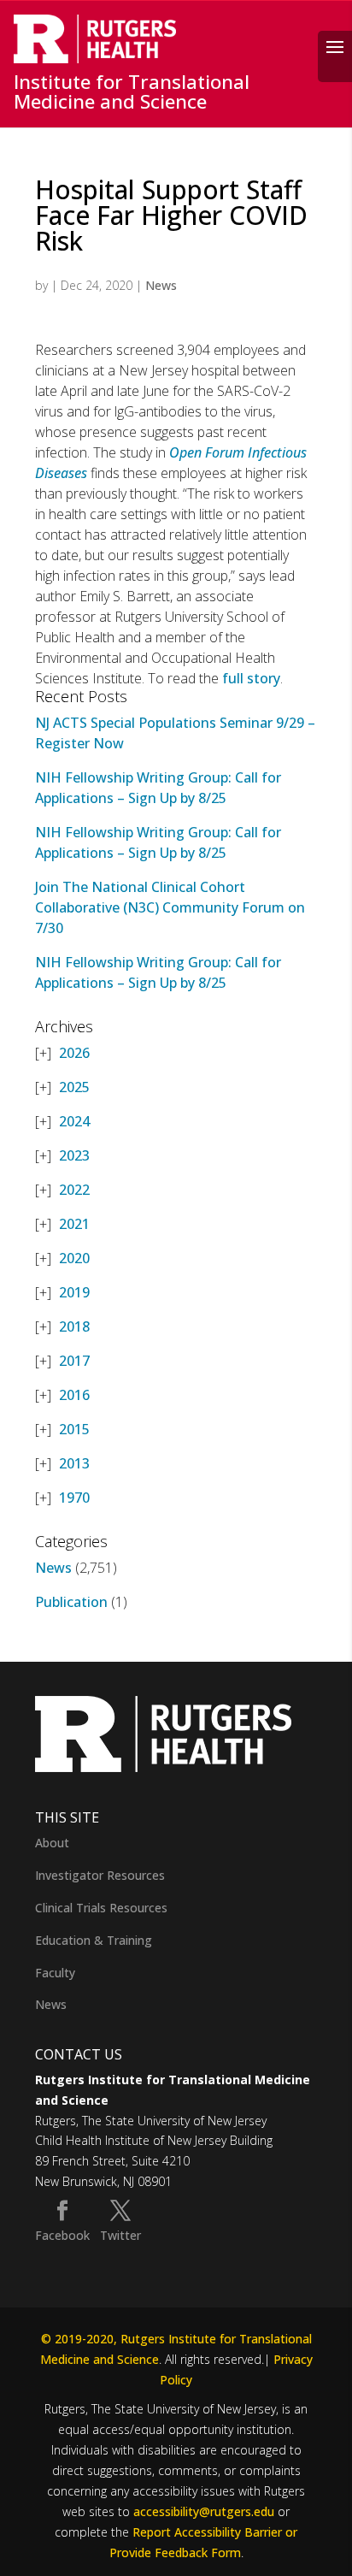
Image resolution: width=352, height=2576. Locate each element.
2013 (74, 1463)
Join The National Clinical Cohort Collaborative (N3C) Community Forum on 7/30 (170, 907)
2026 (74, 1053)
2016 (74, 1395)
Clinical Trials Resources (101, 1908)
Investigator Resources (100, 1875)
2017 (74, 1361)
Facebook (62, 2235)
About (52, 1843)
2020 (74, 1258)
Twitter (120, 2235)
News (161, 285)
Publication (71, 1602)
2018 (74, 1326)
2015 (74, 1429)
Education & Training (94, 1940)
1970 (74, 1498)
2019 (74, 1292)
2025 (74, 1087)
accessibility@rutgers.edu (204, 2511)
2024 (74, 1121)
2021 (74, 1224)
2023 (74, 1155)
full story (251, 678)
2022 (74, 1190)
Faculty (55, 1973)
